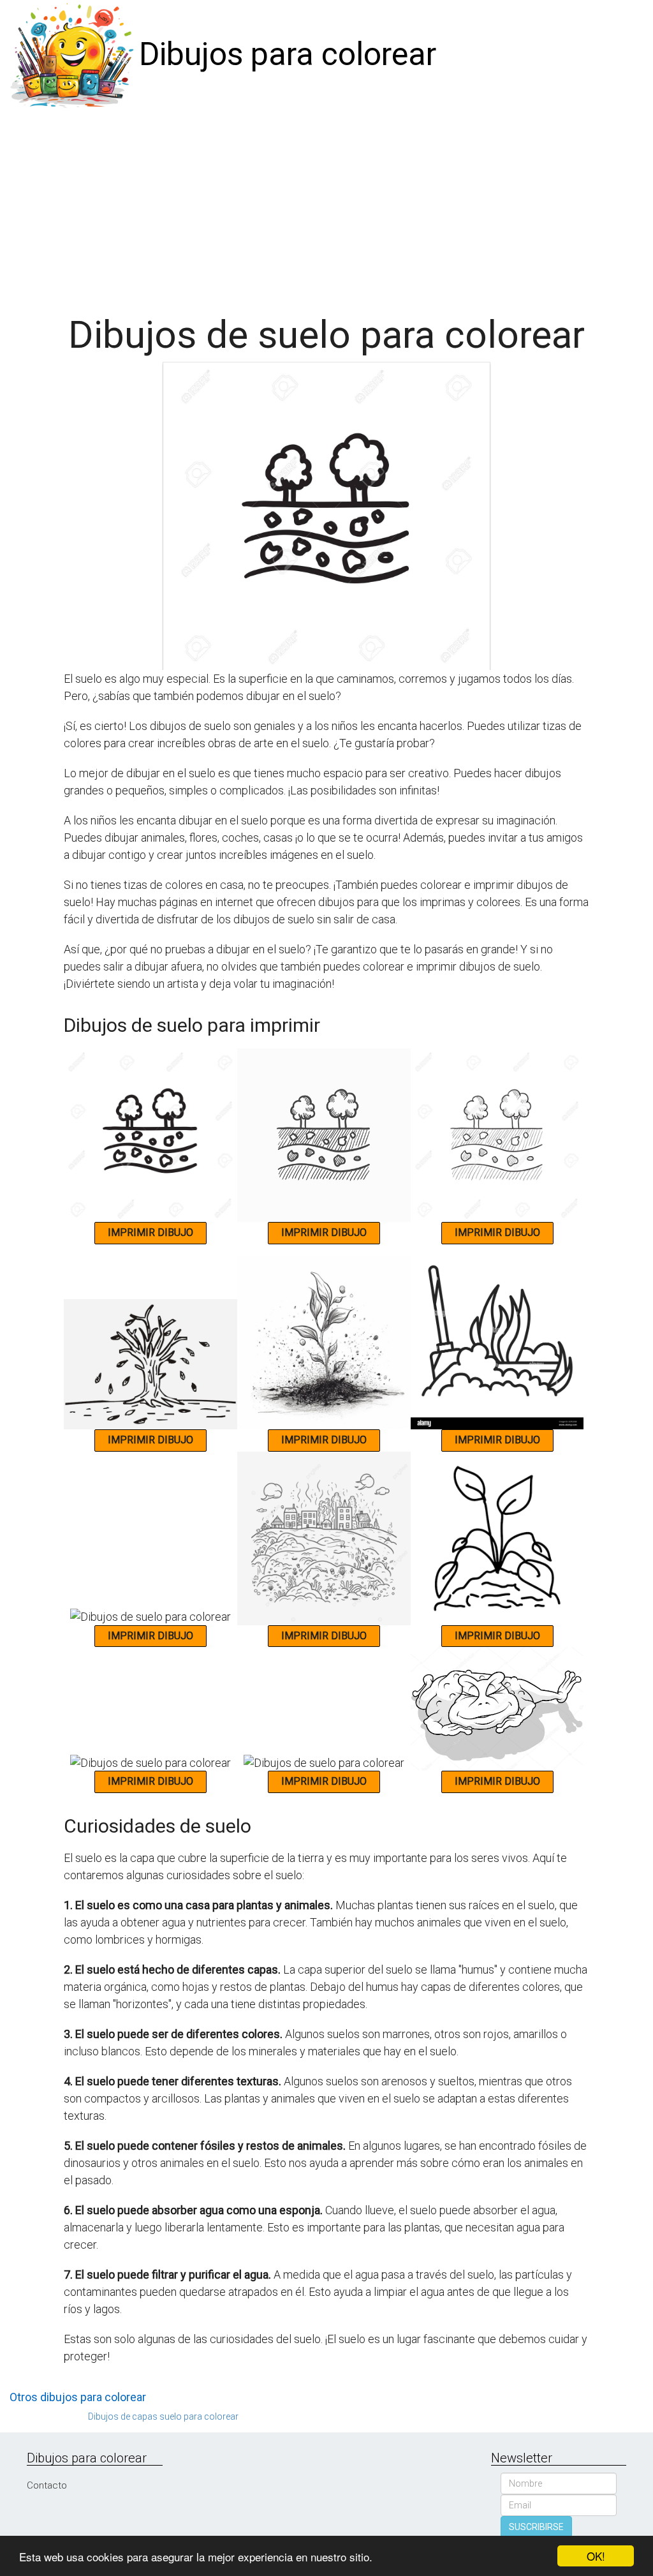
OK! (596, 2556)
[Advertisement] (326, 205)
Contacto (47, 2485)
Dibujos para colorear (288, 54)
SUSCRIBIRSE (536, 2527)
